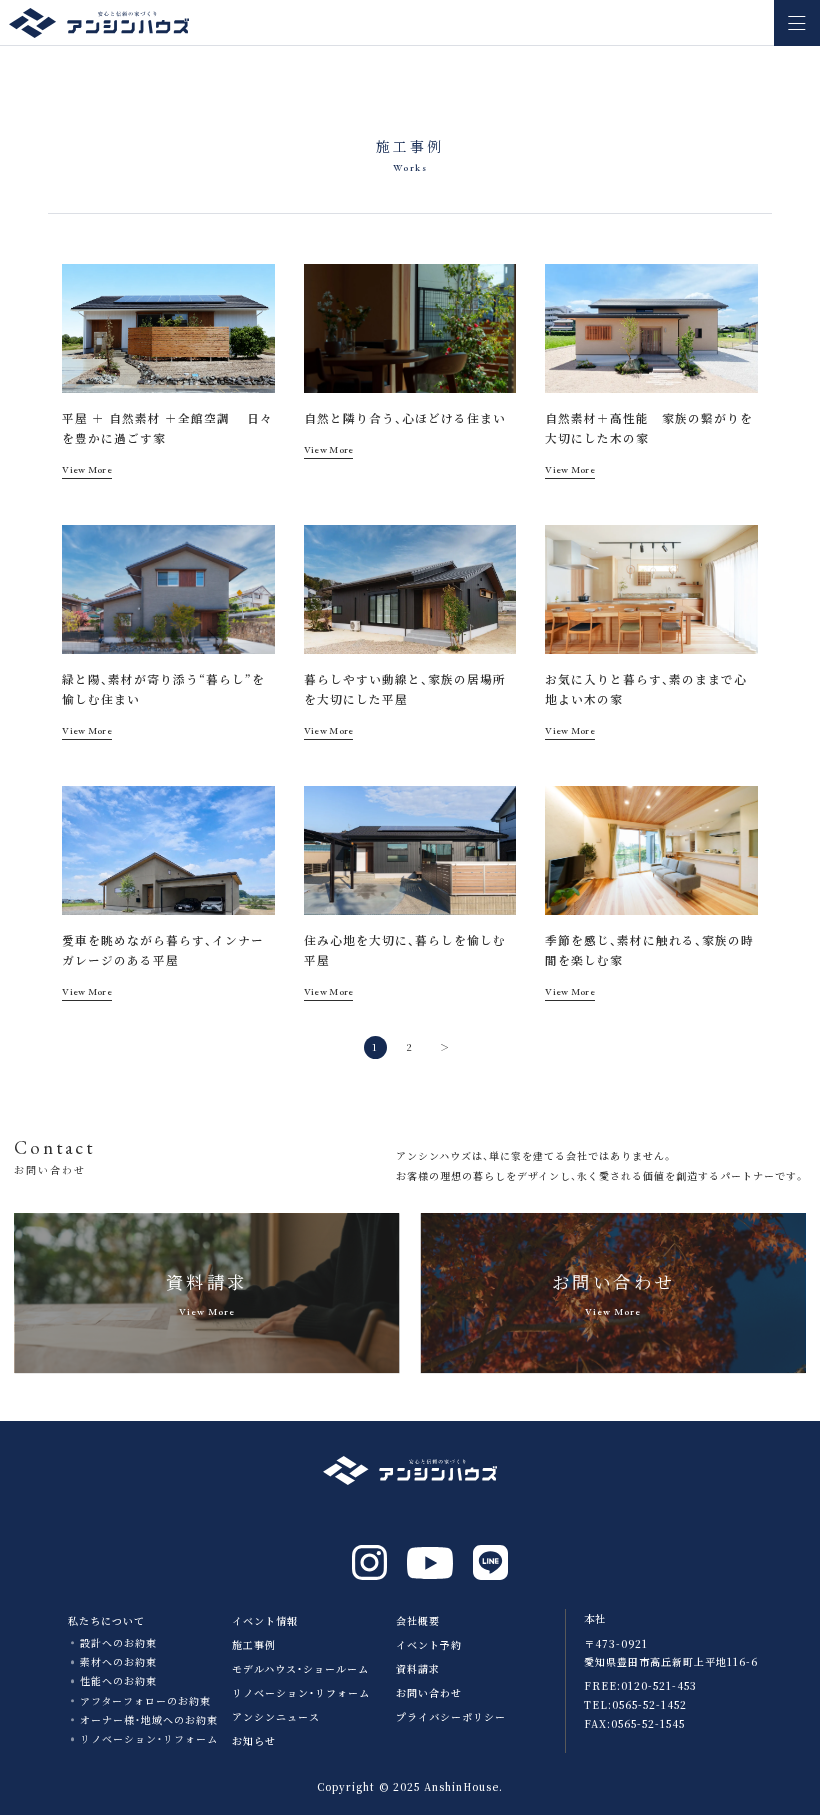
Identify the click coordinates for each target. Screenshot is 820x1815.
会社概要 (418, 1620)
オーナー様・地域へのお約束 (149, 1719)
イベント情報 (265, 1620)
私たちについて (106, 1620)
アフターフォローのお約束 (145, 1700)
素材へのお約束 (118, 1661)
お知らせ (254, 1740)
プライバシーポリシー (451, 1716)
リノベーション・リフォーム (149, 1738)
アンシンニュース (276, 1716)
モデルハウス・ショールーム (300, 1668)
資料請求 (418, 1668)
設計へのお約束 (118, 1642)
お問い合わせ (429, 1692)
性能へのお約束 (118, 1680)
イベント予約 (429, 1644)
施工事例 (254, 1644)
